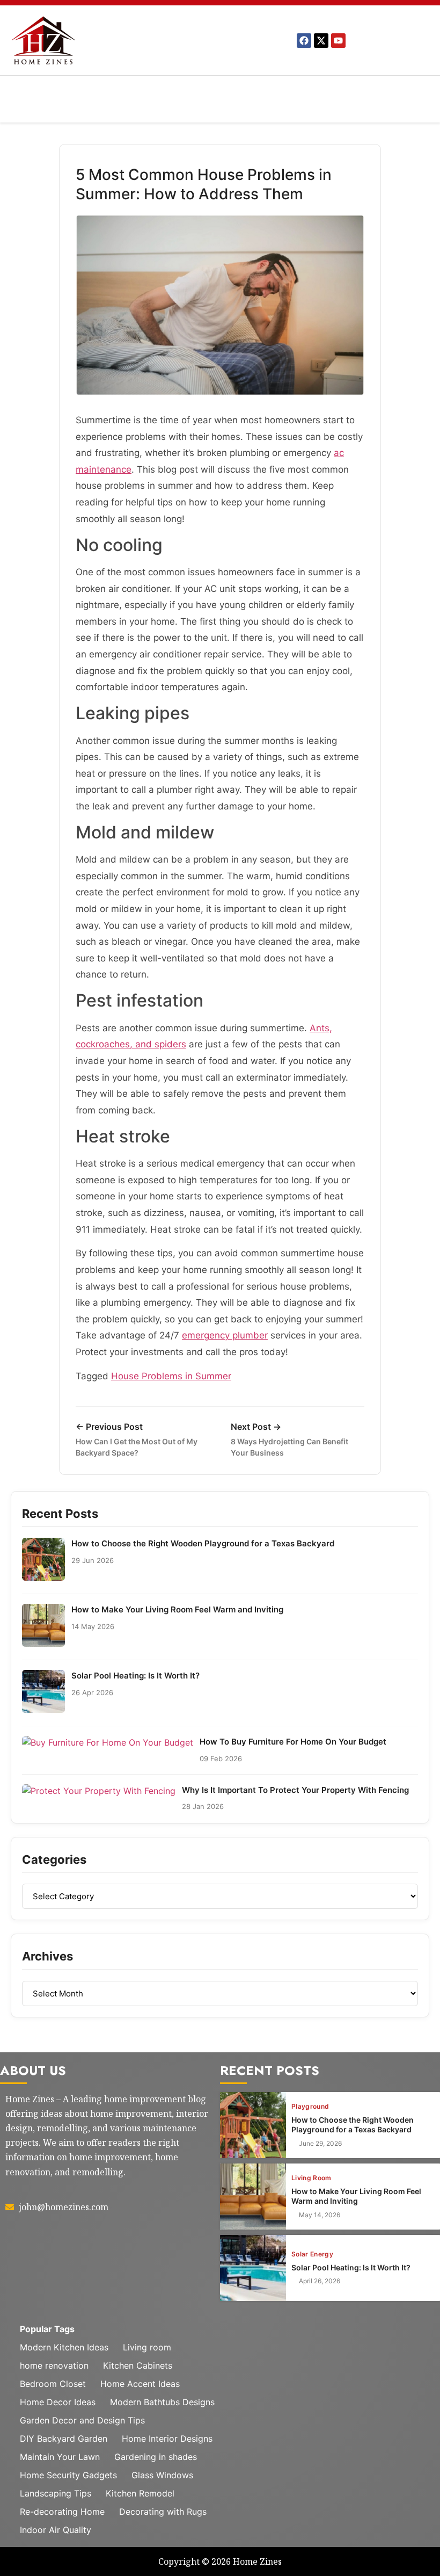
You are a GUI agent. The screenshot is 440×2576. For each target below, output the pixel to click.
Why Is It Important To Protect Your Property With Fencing (295, 1790)
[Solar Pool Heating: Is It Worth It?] (253, 2268)
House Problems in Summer (171, 1376)
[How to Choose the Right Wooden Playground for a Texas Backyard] (253, 2125)
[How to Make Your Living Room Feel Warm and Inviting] (253, 2197)
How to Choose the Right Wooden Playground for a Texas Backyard (203, 1543)
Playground (310, 2107)
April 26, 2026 (320, 2281)
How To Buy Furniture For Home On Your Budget (293, 1742)
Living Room (311, 2178)
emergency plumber (225, 1335)
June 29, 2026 (320, 2144)
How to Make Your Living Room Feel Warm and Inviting (177, 1609)
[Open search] (105, 115)
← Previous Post (137, 1439)
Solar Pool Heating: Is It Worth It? (135, 1676)
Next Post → (289, 1439)
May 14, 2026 (320, 2215)
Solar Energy (312, 2254)
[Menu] (221, 89)
